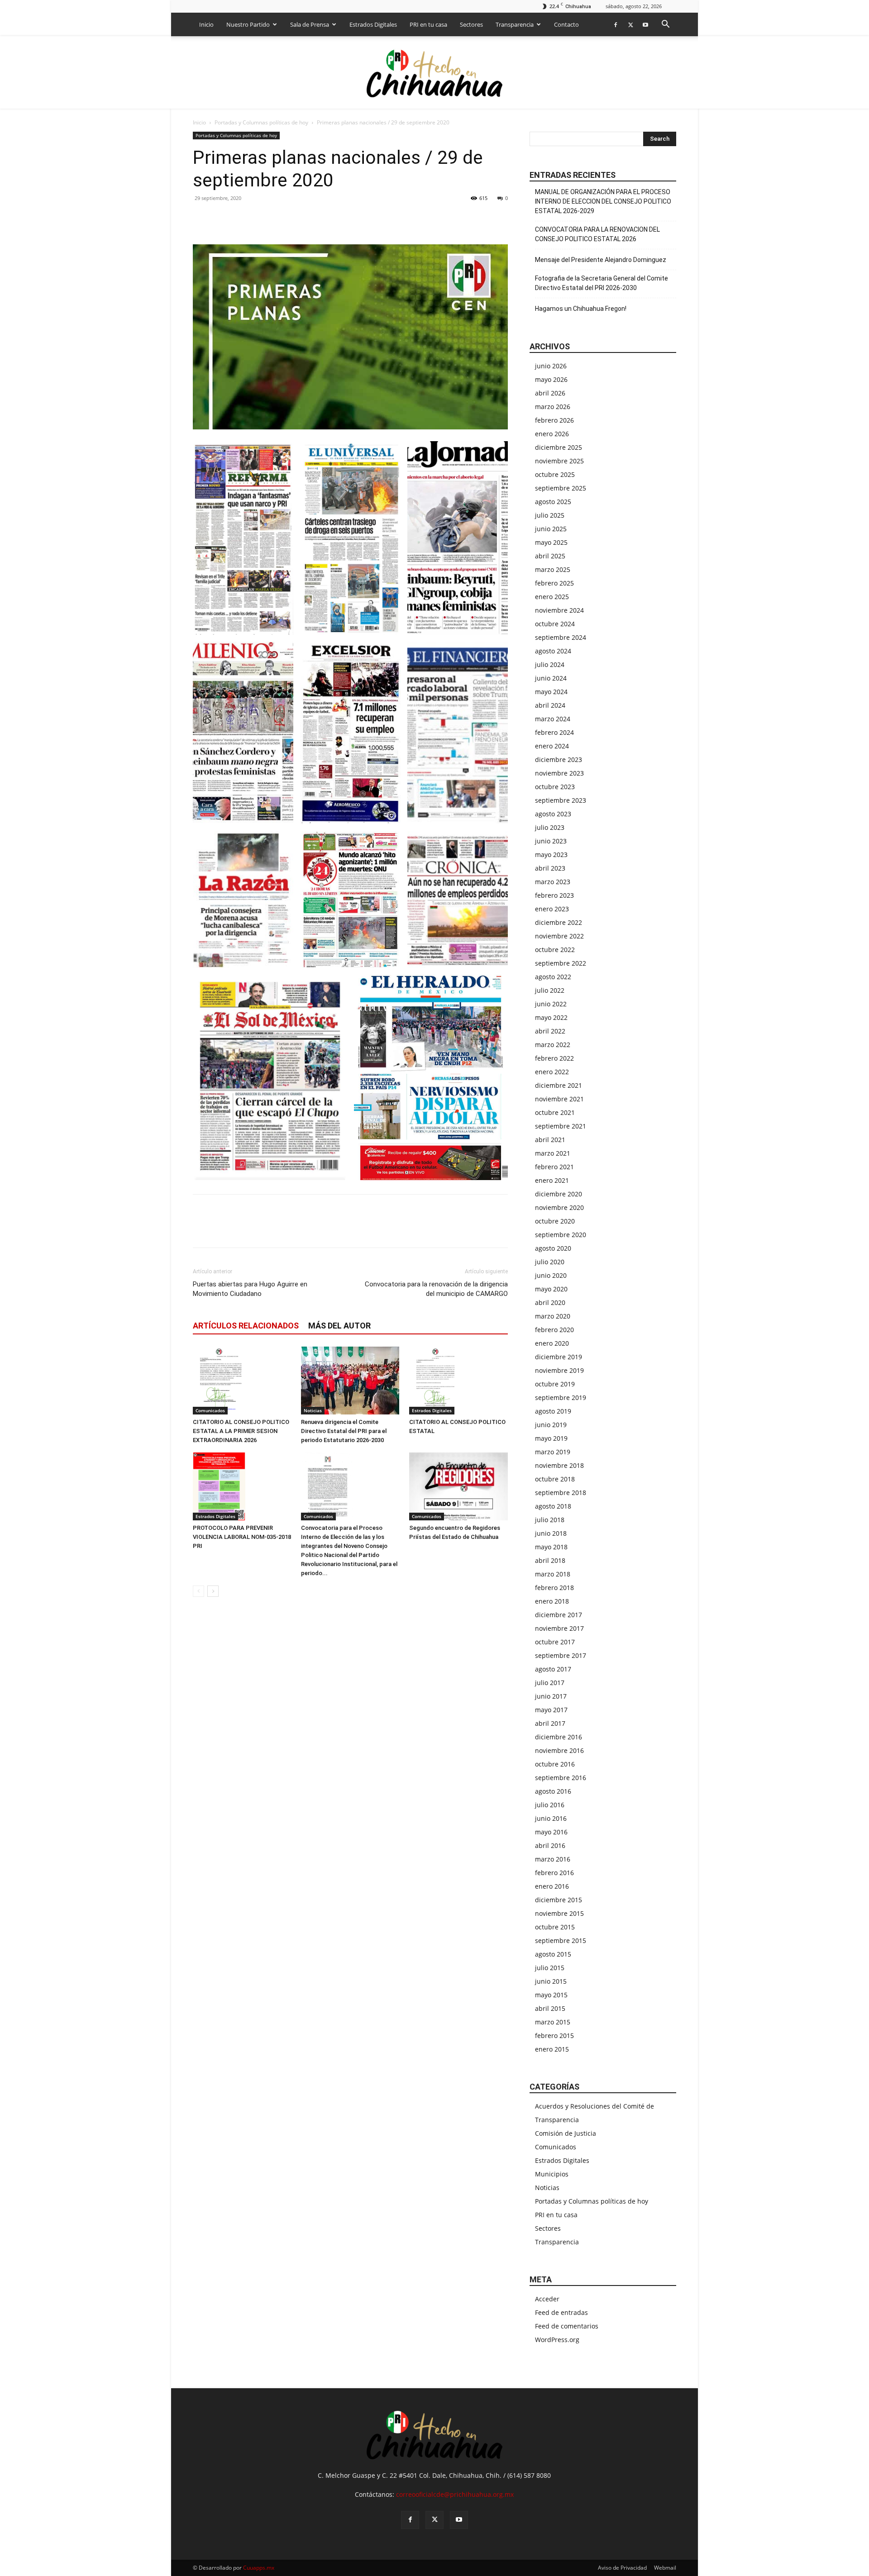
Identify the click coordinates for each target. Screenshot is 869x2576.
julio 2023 (550, 827)
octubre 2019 (555, 1384)
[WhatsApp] (244, 219)
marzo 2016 (553, 1859)
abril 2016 (550, 1845)
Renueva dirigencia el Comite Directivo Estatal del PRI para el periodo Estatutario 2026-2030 (344, 1431)
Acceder (547, 2299)
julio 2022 (550, 990)
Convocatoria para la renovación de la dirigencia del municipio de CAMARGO (436, 1289)
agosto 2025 (553, 502)
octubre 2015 (555, 1927)
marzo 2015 (553, 2022)
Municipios (552, 2174)
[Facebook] (616, 24)
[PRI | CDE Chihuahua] (434, 73)
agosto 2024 (553, 651)
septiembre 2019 (561, 1398)
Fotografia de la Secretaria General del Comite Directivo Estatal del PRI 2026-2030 (602, 283)
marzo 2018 (553, 1574)
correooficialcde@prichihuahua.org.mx (455, 2494)
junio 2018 (551, 1533)
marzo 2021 (553, 1153)
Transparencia (515, 24)
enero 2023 (552, 909)
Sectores (471, 24)
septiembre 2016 (561, 1778)
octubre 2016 (555, 1764)
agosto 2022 (553, 977)
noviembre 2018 (559, 1465)
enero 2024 (552, 746)
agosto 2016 (553, 1791)
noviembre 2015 (559, 1913)
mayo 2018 (551, 1547)
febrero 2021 (554, 1167)
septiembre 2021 (561, 1126)
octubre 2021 (555, 1112)
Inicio (206, 24)
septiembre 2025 (561, 488)
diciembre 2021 (559, 1085)
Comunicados (210, 1410)
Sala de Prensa (310, 24)
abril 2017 (550, 1723)
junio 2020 (551, 1275)
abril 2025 (550, 556)
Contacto (566, 24)
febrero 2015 (554, 2036)
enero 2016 (552, 1886)
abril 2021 (550, 1140)
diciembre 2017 (559, 1615)
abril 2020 (550, 1302)
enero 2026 (552, 434)
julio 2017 (550, 1683)
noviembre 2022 (559, 936)
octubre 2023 (555, 787)
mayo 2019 (551, 1438)
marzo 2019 (553, 1452)
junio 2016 (551, 1818)
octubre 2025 (555, 474)
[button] (665, 25)
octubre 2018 (555, 1479)
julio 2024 (550, 664)
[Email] (264, 219)
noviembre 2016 (559, 1750)
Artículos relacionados (246, 1326)
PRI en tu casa (428, 24)
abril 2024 (550, 705)
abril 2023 (550, 868)
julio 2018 (550, 1520)
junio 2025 (551, 529)
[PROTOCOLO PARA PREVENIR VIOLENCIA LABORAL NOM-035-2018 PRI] (242, 1486)
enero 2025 (552, 597)
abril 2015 (550, 2008)
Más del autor (339, 1326)
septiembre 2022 (561, 963)
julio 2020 (550, 1262)
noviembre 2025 (559, 461)
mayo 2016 (551, 1832)
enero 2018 (552, 1601)
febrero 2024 (554, 732)
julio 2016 (550, 1805)
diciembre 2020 (559, 1194)
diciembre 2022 (559, 922)
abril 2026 (550, 393)
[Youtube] (645, 24)
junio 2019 (551, 1425)
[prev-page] (198, 1591)
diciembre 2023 (559, 759)
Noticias (313, 1410)
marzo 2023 (553, 882)
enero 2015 (552, 2049)
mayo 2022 (551, 1017)
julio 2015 (550, 1968)
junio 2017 (551, 1696)
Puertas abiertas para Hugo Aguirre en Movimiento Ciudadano (250, 1289)
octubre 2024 (555, 624)
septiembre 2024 (561, 637)
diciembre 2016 (559, 1737)
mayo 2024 (551, 692)
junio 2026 (551, 366)
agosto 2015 (553, 1954)
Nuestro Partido (248, 24)
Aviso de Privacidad (622, 2568)
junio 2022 (551, 1004)
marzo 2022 (553, 1045)
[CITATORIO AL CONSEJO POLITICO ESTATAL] (458, 1381)
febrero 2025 (554, 583)
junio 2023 (551, 841)
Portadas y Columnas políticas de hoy (261, 122)
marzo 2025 (553, 569)
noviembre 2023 (559, 773)
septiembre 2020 (561, 1235)
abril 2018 (550, 1560)
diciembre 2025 (559, 447)
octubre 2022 (555, 950)
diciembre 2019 (559, 1357)
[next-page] (213, 1591)
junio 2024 (551, 678)
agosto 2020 (553, 1248)
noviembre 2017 (559, 1628)
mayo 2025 (551, 542)
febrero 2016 (554, 1873)
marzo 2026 (553, 407)
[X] (630, 24)
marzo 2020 (553, 1316)
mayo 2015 (551, 1995)
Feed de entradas (561, 2312)
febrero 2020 (554, 1330)
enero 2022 (552, 1072)
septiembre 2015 (561, 1940)
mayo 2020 (551, 1289)
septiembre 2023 (561, 800)
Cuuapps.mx (259, 2568)
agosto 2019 (553, 1411)
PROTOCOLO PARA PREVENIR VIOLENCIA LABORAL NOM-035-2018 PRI (242, 1537)
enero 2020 (552, 1343)
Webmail (665, 2568)
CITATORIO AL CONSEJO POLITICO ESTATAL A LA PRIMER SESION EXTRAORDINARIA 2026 (241, 1431)
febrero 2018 (554, 1588)
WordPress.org (557, 2340)
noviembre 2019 (559, 1370)
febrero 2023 (554, 895)
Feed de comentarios (567, 2326)
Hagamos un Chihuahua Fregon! (581, 309)
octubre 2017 (555, 1642)
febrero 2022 (554, 1058)
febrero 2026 (554, 420)
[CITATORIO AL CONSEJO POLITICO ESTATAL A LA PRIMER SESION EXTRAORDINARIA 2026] (242, 1381)
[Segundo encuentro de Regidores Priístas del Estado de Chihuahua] (458, 1486)
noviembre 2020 (559, 1207)
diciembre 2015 (559, 1900)
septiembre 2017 (561, 1655)
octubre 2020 (555, 1221)
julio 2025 (550, 515)
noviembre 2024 (559, 610)
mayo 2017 (551, 1710)
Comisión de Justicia (566, 2133)
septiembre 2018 (561, 1493)
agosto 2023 (553, 814)
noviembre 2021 (559, 1099)
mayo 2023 (551, 855)
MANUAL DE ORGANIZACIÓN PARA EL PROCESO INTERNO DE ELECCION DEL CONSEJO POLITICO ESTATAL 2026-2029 (603, 201)
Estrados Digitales (373, 24)
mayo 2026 (551, 379)
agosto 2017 (553, 1669)
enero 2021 (552, 1180)
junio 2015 (551, 1981)
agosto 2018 (553, 1506)
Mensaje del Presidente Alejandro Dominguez (601, 260)
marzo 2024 (553, 719)
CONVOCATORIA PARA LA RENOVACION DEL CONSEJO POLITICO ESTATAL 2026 (597, 234)
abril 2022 (550, 1031)
